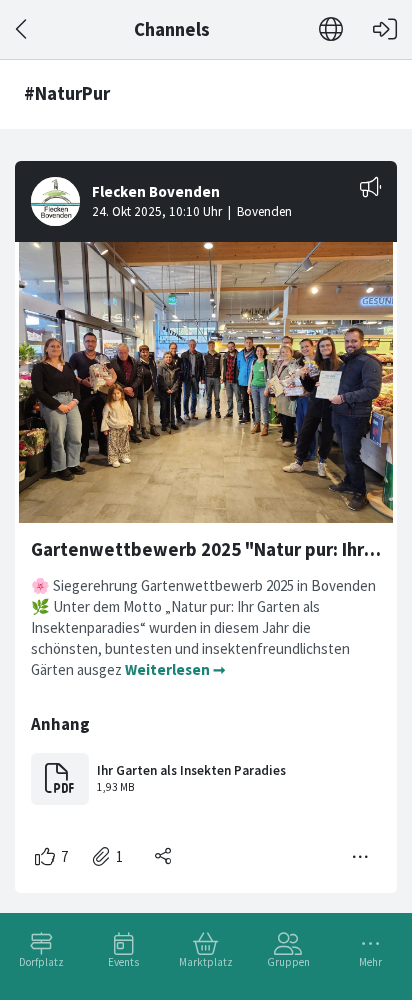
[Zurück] (22, 29)
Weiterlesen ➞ (175, 669)
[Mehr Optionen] (361, 857)
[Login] (385, 29)
